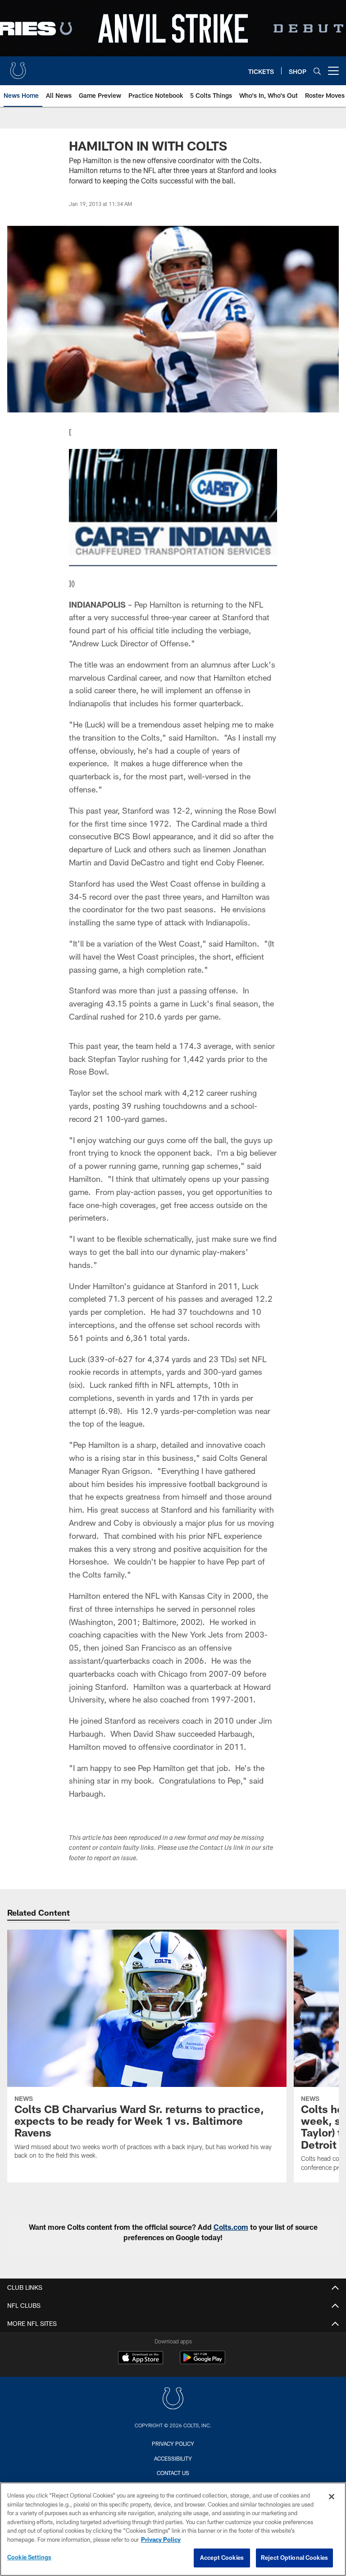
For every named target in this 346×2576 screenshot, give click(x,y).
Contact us (173, 2473)
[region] (173, 2529)
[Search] (317, 71)
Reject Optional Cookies (294, 2558)
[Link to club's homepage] (18, 67)
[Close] (332, 2497)
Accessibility (173, 2458)
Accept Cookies (222, 2558)
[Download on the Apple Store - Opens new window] (141, 2359)
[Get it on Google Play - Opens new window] (203, 2362)
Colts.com (231, 2227)
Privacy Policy (173, 2443)
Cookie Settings (29, 2557)
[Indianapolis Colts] (173, 2400)
